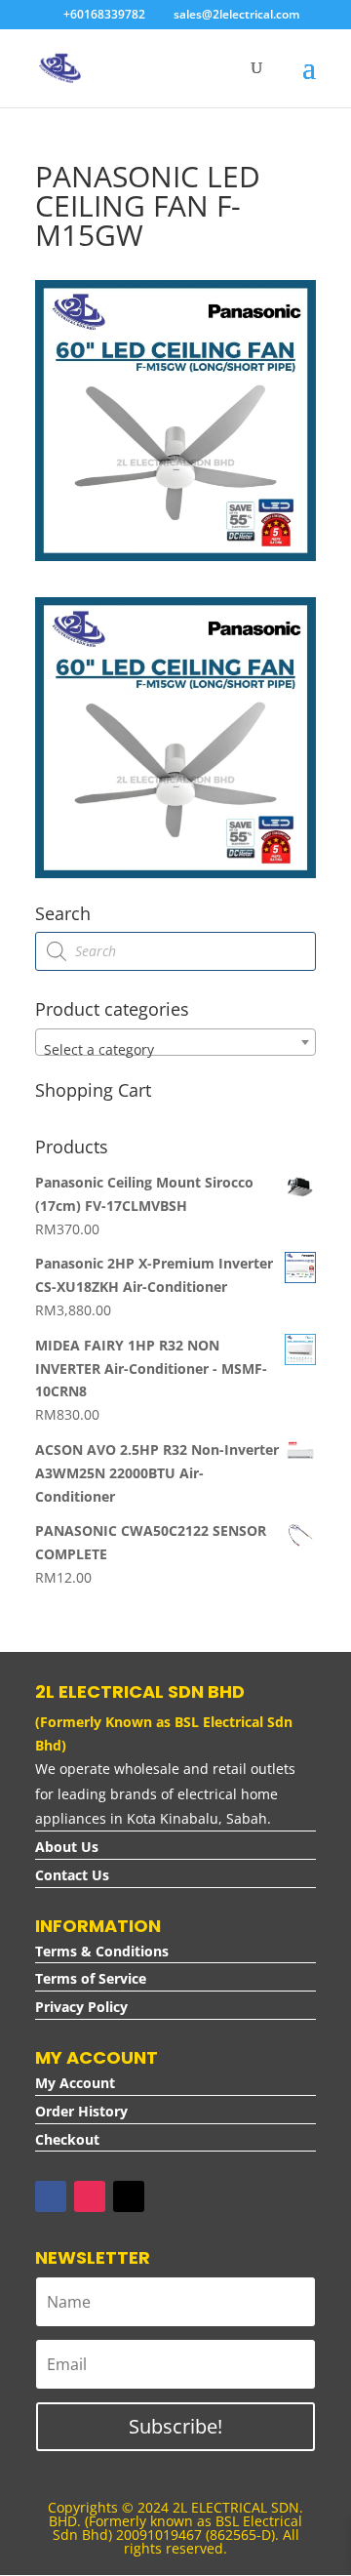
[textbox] (175, 1050)
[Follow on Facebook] (51, 2196)
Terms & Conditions (102, 1951)
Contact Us (72, 1875)
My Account (75, 2083)
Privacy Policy (81, 2007)
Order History (81, 2111)
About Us (67, 1847)
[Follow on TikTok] (129, 2196)
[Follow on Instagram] (90, 2196)
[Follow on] (168, 2196)
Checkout (67, 2139)
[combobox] (175, 1042)
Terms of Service (91, 1978)
